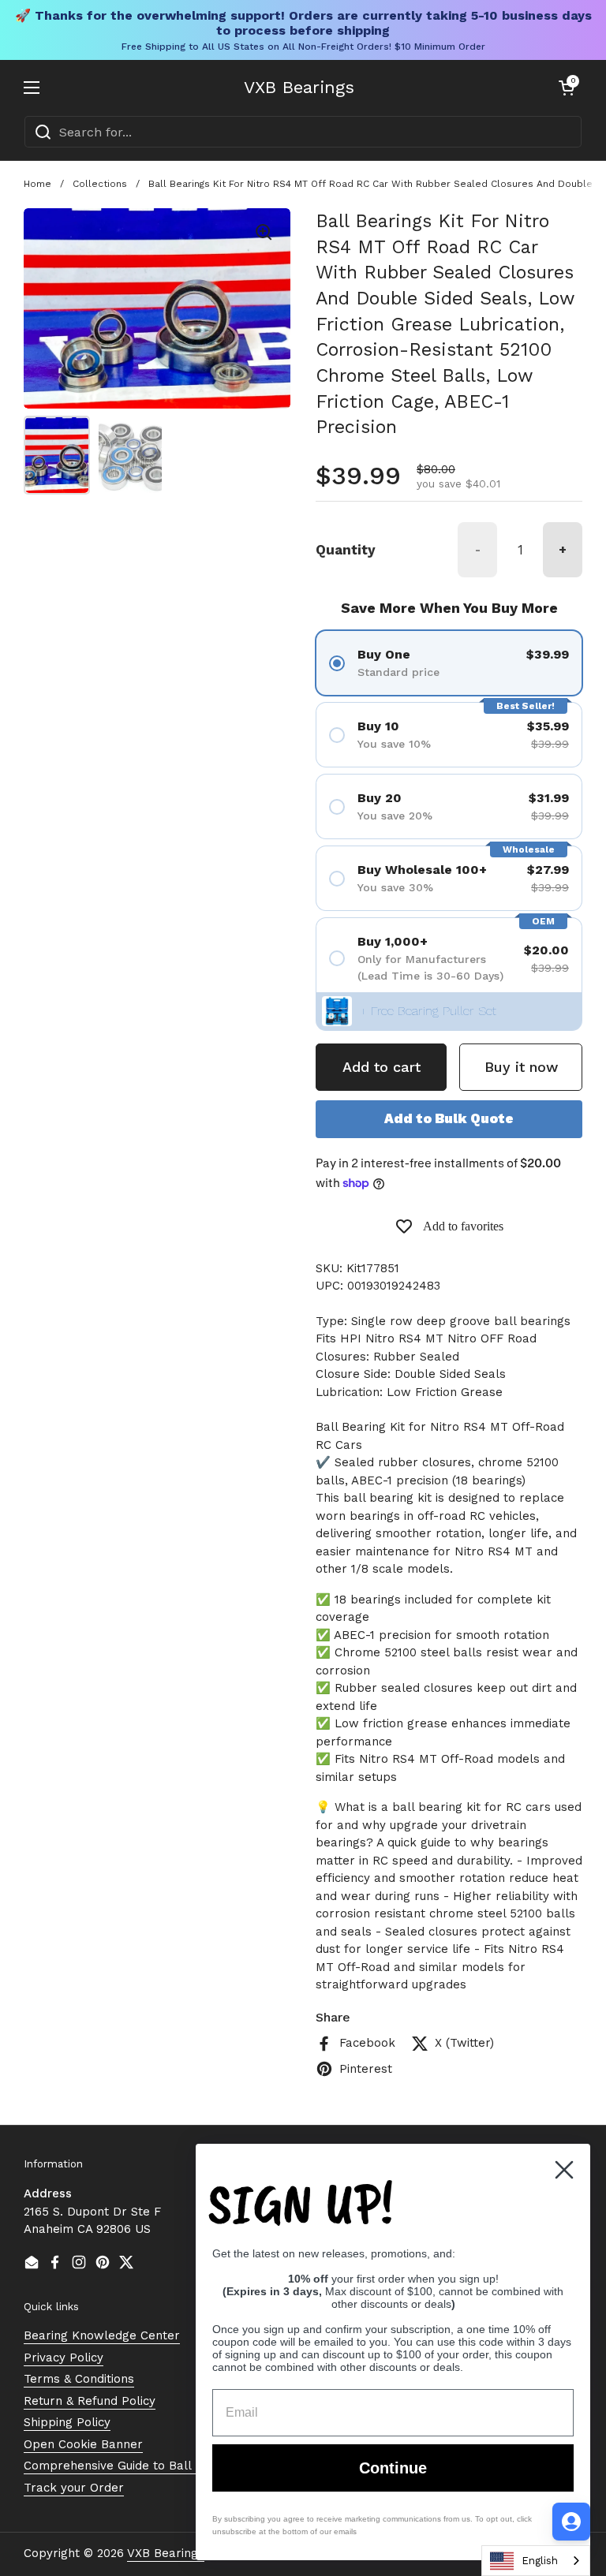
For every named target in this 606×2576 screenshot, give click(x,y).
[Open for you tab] (571, 2522)
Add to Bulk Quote (449, 1118)
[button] (567, 88)
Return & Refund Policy (90, 2401)
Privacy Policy (64, 2358)
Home (37, 184)
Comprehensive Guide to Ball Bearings (135, 2466)
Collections (100, 184)
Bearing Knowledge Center (102, 2335)
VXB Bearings (299, 88)
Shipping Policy (67, 2422)
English (540, 2561)
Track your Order (74, 2488)
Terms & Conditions (79, 2379)
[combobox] (303, 132)
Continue (393, 2468)
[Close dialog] (564, 2170)
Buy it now (521, 1067)
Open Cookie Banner (83, 2444)
